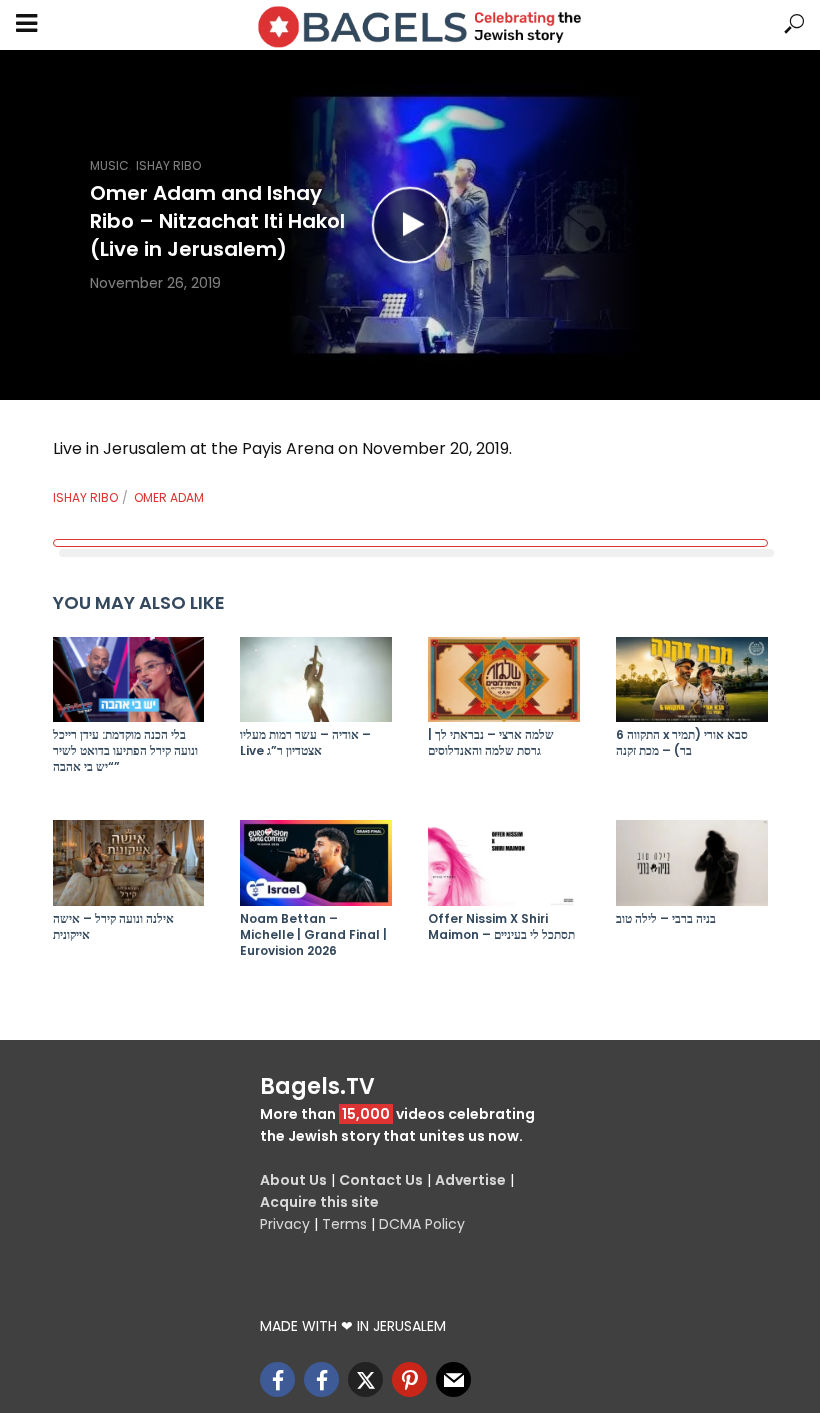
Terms (344, 1224)
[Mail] (453, 1379)
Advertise (470, 1180)
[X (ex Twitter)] (365, 1379)
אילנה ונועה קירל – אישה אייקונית (113, 927)
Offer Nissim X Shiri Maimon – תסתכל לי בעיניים (501, 927)
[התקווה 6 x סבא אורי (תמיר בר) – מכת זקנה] (692, 679)
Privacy (285, 1224)
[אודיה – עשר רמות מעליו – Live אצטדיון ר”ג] (316, 679)
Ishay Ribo (168, 165)
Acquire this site (319, 1202)
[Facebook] (277, 1379)
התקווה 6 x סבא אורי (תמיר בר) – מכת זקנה (682, 743)
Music (109, 165)
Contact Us (381, 1180)
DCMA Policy (422, 1224)
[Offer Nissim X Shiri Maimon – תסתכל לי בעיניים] (504, 862)
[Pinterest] (409, 1379)
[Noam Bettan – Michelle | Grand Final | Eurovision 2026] (316, 862)
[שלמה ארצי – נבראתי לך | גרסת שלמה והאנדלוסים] (504, 679)
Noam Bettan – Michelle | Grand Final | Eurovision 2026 (313, 935)
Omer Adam (169, 497)
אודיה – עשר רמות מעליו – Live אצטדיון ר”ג (305, 743)
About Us (293, 1180)
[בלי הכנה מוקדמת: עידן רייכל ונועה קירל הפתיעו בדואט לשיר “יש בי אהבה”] (129, 679)
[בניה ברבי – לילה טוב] (692, 862)
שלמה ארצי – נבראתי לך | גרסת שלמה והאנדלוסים (491, 743)
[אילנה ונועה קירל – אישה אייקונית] (129, 862)
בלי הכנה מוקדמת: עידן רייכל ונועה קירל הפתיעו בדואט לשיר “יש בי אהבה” (125, 751)
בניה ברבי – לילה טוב (666, 919)
